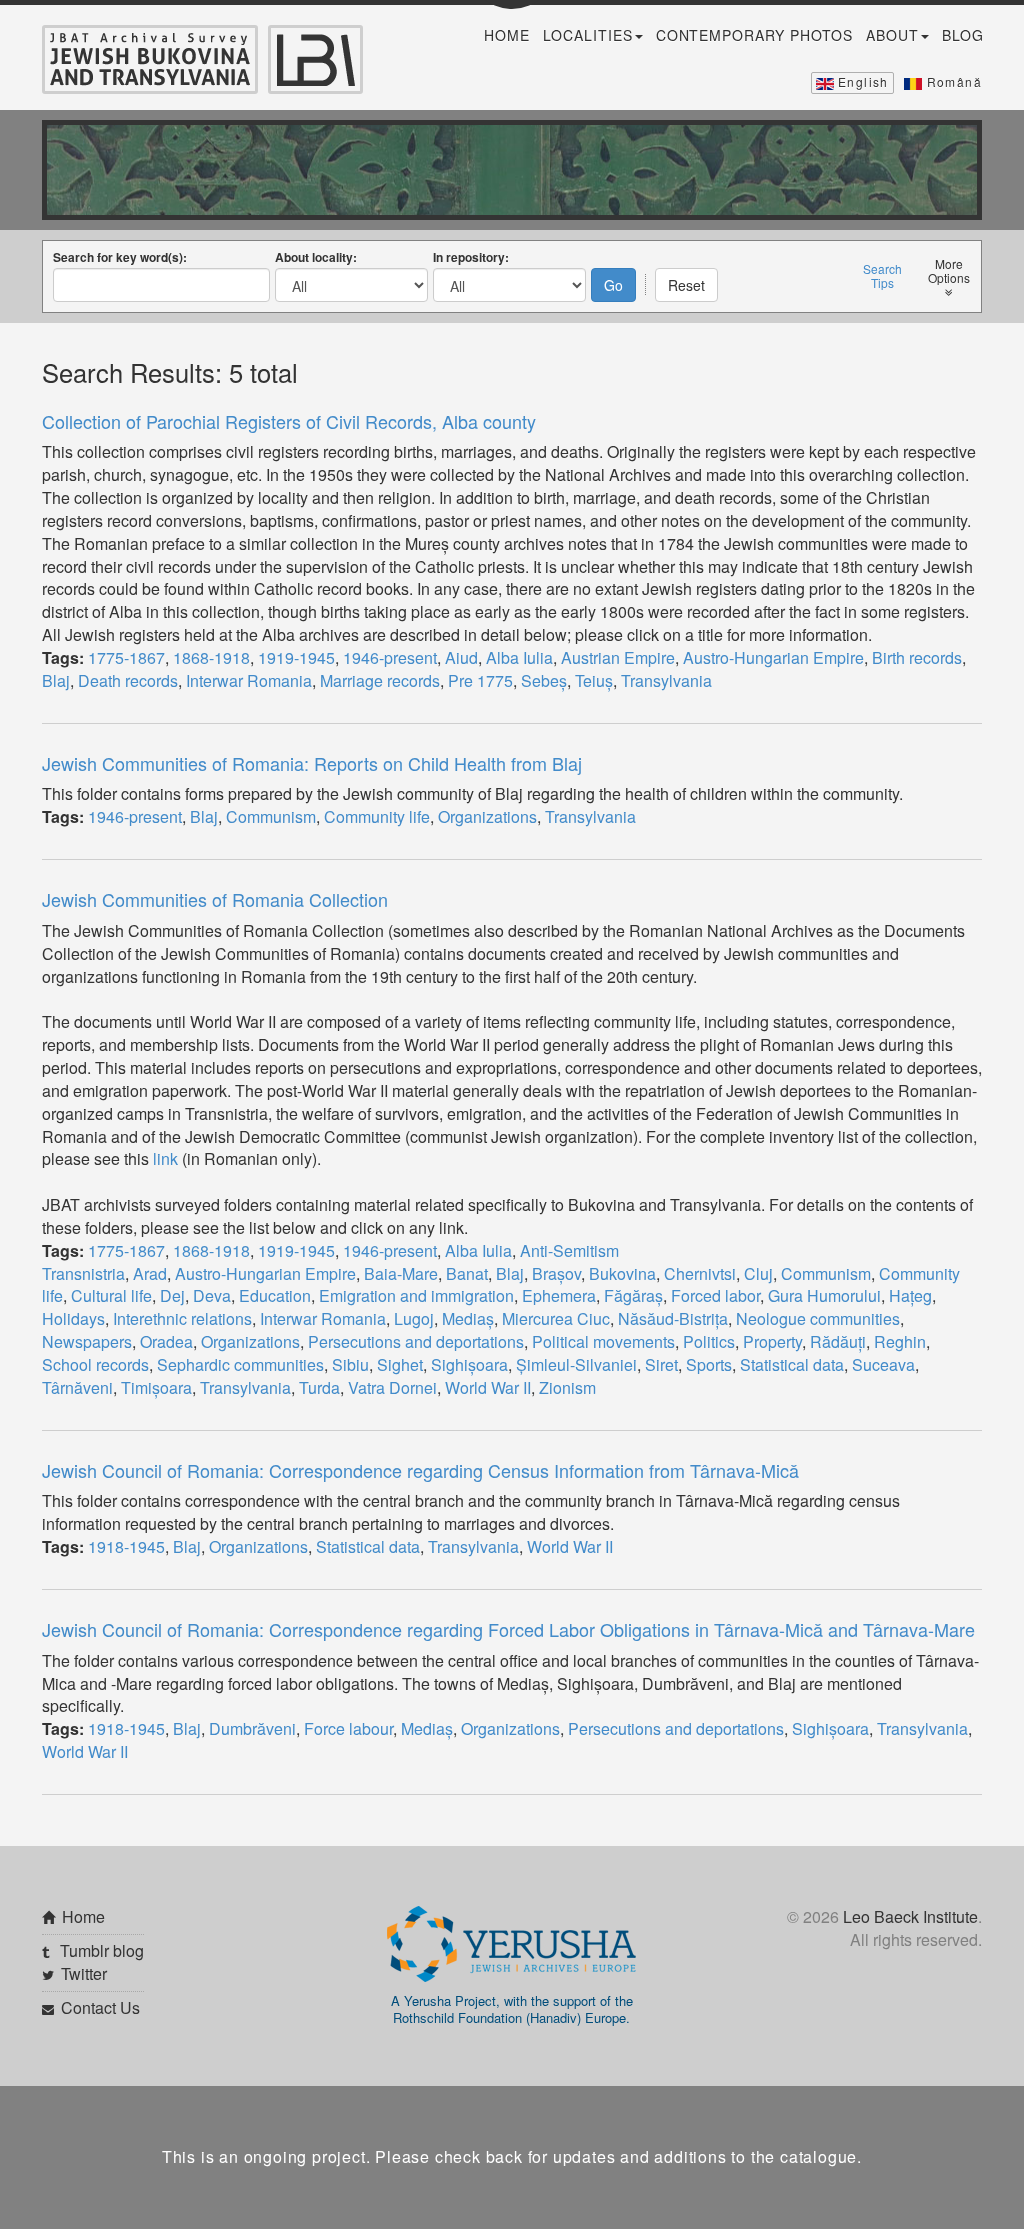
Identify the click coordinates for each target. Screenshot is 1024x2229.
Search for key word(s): (120, 257)
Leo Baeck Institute (910, 1916)
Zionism (567, 1387)
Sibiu (350, 1364)
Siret (661, 1364)
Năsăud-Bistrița (673, 1318)
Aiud (461, 657)
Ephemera (559, 1295)
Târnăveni (77, 1387)
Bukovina (622, 1273)
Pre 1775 (480, 680)
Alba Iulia (519, 657)
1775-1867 (126, 657)
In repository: (471, 257)
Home (507, 35)
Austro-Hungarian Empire (773, 657)
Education (275, 1295)
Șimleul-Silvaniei (576, 1364)
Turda (319, 1387)
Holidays (73, 1318)
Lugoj (414, 1318)
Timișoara (156, 1387)
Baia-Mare (401, 1273)
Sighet (400, 1364)
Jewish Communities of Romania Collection (215, 899)
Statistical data (792, 1364)
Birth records (917, 657)
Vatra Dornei (392, 1387)
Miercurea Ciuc (556, 1318)
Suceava (883, 1364)
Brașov (556, 1273)
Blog (963, 35)
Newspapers (87, 1341)
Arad (150, 1273)
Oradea (166, 1341)
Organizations (487, 816)
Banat (467, 1273)
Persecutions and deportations (416, 1341)
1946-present (390, 657)
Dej (172, 1295)
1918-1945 (126, 1546)
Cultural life (111, 1295)
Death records (128, 680)
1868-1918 (211, 657)
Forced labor (715, 1295)
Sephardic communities (240, 1364)
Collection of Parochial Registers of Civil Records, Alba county (289, 421)
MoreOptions (949, 271)
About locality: (316, 257)
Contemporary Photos (755, 35)
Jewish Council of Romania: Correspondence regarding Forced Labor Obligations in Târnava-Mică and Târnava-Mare (508, 1629)
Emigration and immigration (416, 1295)
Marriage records (380, 680)
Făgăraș (633, 1295)
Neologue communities (818, 1318)
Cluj (758, 1273)
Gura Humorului (824, 1295)
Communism (271, 816)
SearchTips (882, 275)
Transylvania (666, 680)
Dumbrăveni (252, 1728)
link (165, 1158)
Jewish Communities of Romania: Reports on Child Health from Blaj (312, 763)
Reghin (900, 1341)
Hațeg (910, 1295)
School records (95, 1364)
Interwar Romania (249, 680)
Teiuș (594, 680)
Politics (709, 1341)
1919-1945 (296, 657)
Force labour (348, 1728)
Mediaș (468, 1318)
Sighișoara (469, 1364)
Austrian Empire (618, 657)
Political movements (603, 1341)
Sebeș (544, 680)
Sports (709, 1364)
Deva (212, 1295)
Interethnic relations (182, 1318)
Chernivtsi (700, 1273)
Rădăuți (838, 1341)
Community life (377, 816)
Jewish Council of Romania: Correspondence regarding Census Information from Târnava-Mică (420, 1470)
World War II (488, 1387)
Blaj (56, 680)
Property (772, 1341)
